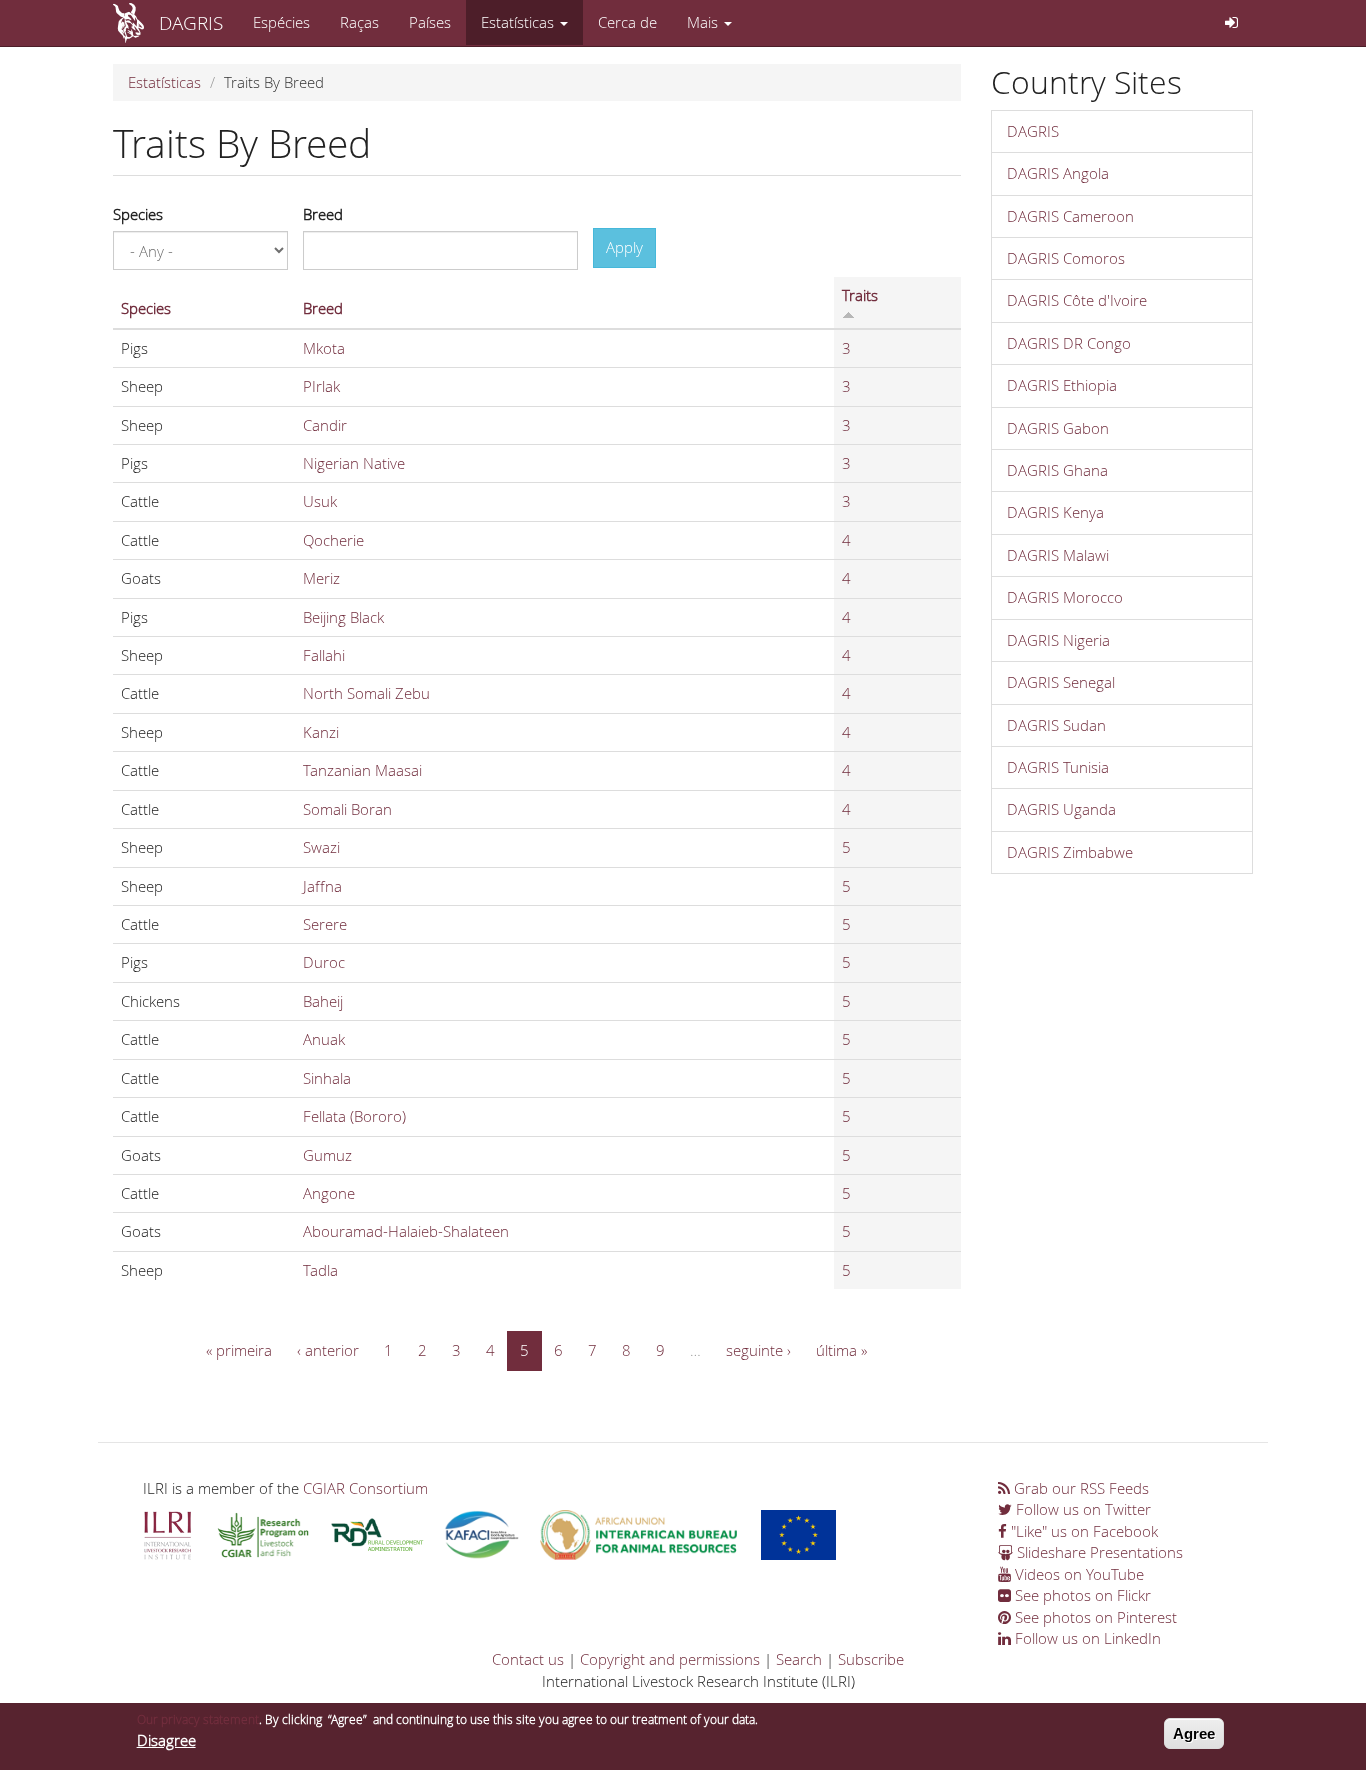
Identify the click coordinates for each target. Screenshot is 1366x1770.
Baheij (323, 1001)
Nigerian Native (354, 463)
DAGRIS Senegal (1061, 682)
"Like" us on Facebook (1082, 1531)
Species (138, 214)
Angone (329, 1193)
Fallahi (324, 655)
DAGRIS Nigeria (1058, 640)
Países (430, 22)
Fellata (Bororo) (354, 1116)
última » (841, 1350)
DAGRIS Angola (1058, 173)
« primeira (239, 1350)
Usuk (320, 501)
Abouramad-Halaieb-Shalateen (406, 1231)
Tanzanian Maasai (362, 770)
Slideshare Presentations (1098, 1552)
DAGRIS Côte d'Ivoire (1077, 300)
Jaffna (322, 886)
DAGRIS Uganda (1061, 809)
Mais (704, 22)
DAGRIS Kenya (1055, 512)
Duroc (324, 962)
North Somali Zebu (366, 693)
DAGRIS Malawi (1058, 555)
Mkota (324, 348)
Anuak (324, 1039)
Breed (323, 214)
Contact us (528, 1659)
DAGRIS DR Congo (1069, 343)
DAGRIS (191, 22)
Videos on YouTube (1077, 1574)
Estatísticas (519, 22)
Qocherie (333, 540)
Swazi (321, 847)
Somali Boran (347, 809)
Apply (624, 247)
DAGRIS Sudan (1056, 725)
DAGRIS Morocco (1065, 597)
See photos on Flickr (1081, 1595)
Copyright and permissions (670, 1659)
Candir (325, 425)
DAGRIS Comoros (1066, 258)
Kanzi (321, 732)
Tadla (320, 1270)
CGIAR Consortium (365, 1488)
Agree (1194, 1733)
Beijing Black (343, 617)
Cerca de (627, 22)
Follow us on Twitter (1081, 1509)
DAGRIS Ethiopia (1062, 385)
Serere (325, 924)
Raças (359, 22)
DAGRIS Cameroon (1070, 216)
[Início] (136, 23)
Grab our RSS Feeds (1079, 1488)
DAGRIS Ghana (1057, 470)
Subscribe (871, 1659)
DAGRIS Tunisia (1058, 767)
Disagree (166, 1740)
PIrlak (321, 386)
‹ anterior (328, 1350)
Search (799, 1659)
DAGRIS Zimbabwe (1070, 852)
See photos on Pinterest (1094, 1617)
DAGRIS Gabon (1058, 428)
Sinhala (327, 1078)
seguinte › (758, 1350)
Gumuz (327, 1155)
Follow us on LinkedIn (1086, 1638)
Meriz (321, 578)
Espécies (281, 22)
